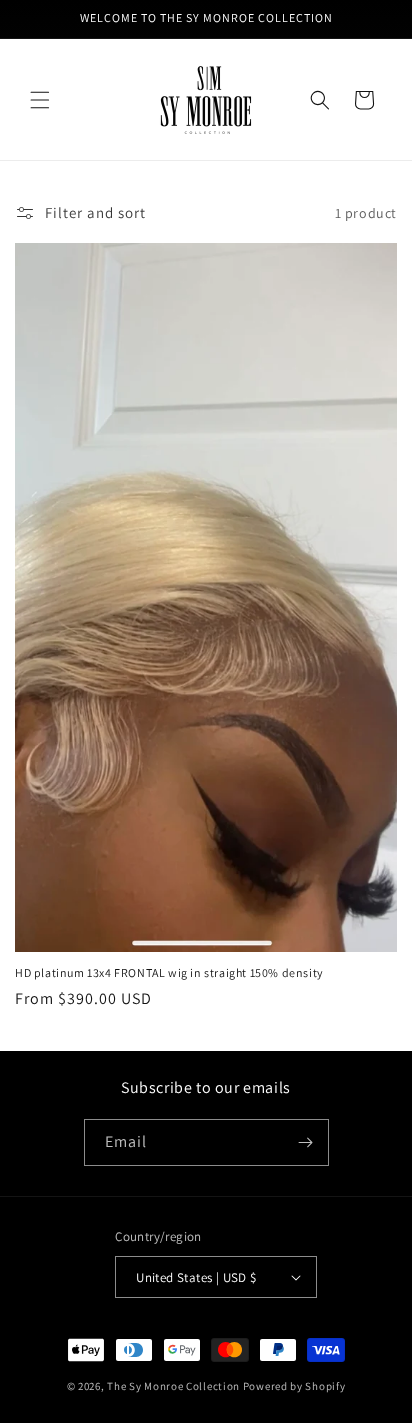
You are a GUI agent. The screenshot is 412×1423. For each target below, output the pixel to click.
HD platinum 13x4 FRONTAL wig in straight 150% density (169, 972)
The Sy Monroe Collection (175, 1386)
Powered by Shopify (294, 1386)
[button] (40, 100)
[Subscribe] (306, 1142)
